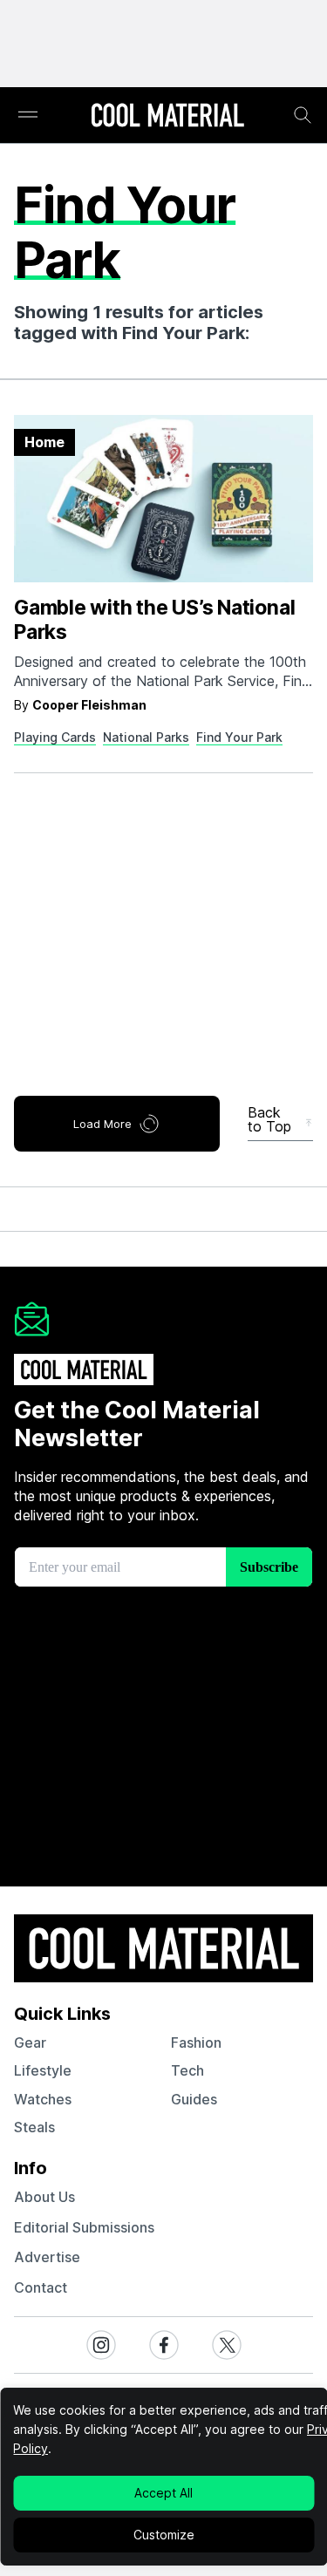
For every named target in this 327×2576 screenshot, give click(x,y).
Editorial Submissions (84, 2227)
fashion (196, 2042)
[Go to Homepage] (167, 117)
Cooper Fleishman (89, 705)
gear (30, 2042)
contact (41, 2287)
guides (194, 2099)
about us (44, 2197)
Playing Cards (55, 737)
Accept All (163, 2493)
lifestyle (43, 2070)
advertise (47, 2257)
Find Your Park (239, 737)
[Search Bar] (303, 115)
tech (187, 2070)
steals (34, 2127)
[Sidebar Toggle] (28, 116)
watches (43, 2099)
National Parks (146, 737)
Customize (164, 2535)
